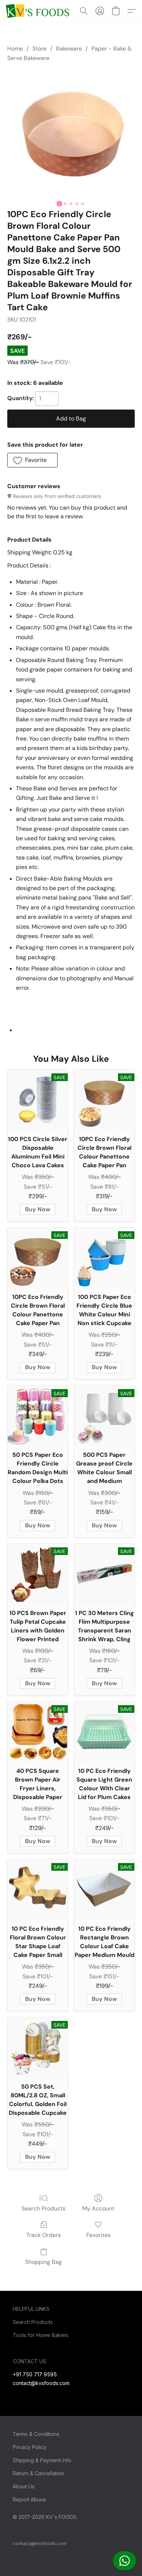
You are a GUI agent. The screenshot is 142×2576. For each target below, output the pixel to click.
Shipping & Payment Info (42, 2460)
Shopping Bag (44, 2262)
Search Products (44, 2208)
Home (15, 49)
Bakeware (69, 49)
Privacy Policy (30, 2447)
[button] (125, 2561)
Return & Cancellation (38, 2473)
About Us (24, 2486)
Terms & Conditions (36, 2434)
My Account (98, 2208)
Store (40, 49)
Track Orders (44, 2235)
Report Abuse (29, 2499)
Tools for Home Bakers (41, 2335)
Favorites (98, 2235)
